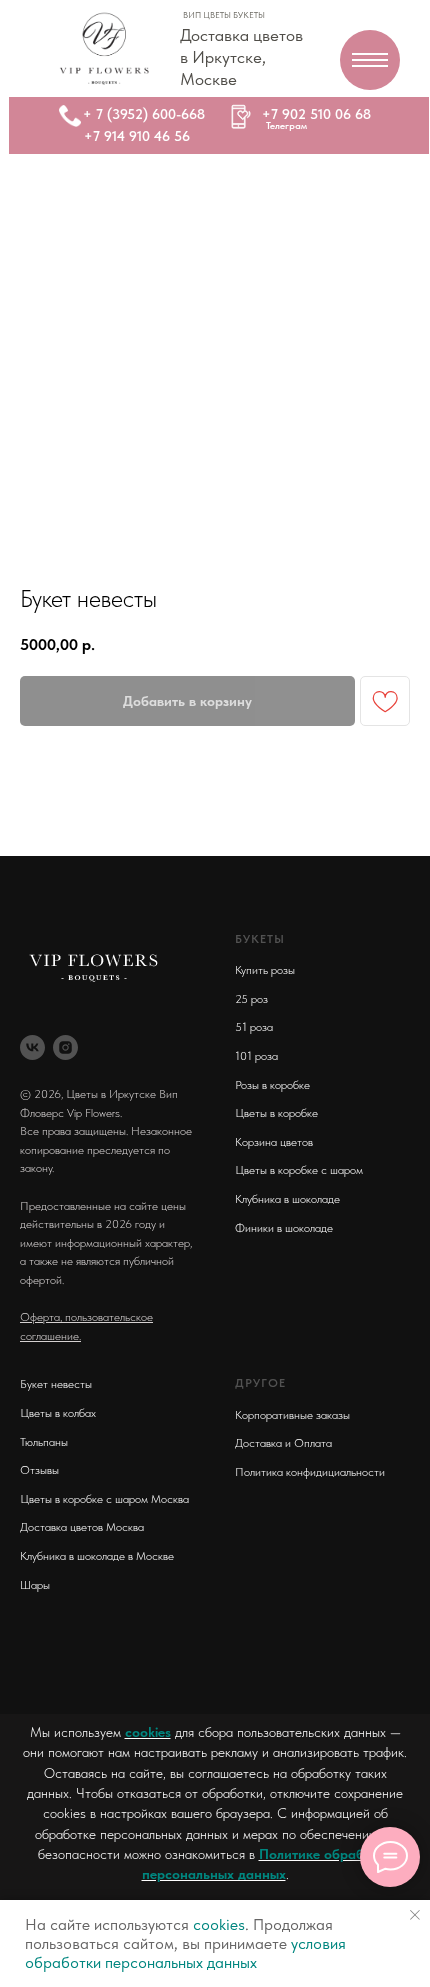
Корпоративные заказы (292, 1415)
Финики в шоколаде (284, 1228)
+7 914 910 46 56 (137, 136)
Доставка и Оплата (283, 1443)
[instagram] (65, 1047)
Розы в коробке (272, 1085)
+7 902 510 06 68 (316, 114)
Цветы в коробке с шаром (299, 1170)
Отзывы (39, 1470)
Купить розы (265, 970)
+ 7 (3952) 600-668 (144, 114)
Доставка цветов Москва (82, 1527)
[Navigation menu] (370, 60)
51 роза (254, 1027)
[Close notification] (415, 1915)
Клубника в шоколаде (287, 1199)
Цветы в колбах (58, 1413)
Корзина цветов (274, 1142)
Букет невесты (56, 1384)
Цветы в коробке (276, 1113)
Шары (35, 1585)
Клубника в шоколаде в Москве (97, 1556)
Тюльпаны (44, 1442)
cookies (148, 1732)
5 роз (254, 999)
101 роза (256, 1056)
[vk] (32, 1047)
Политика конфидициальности (310, 1472)
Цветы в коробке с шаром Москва (104, 1499)
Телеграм (286, 125)
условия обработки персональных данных (185, 1953)
